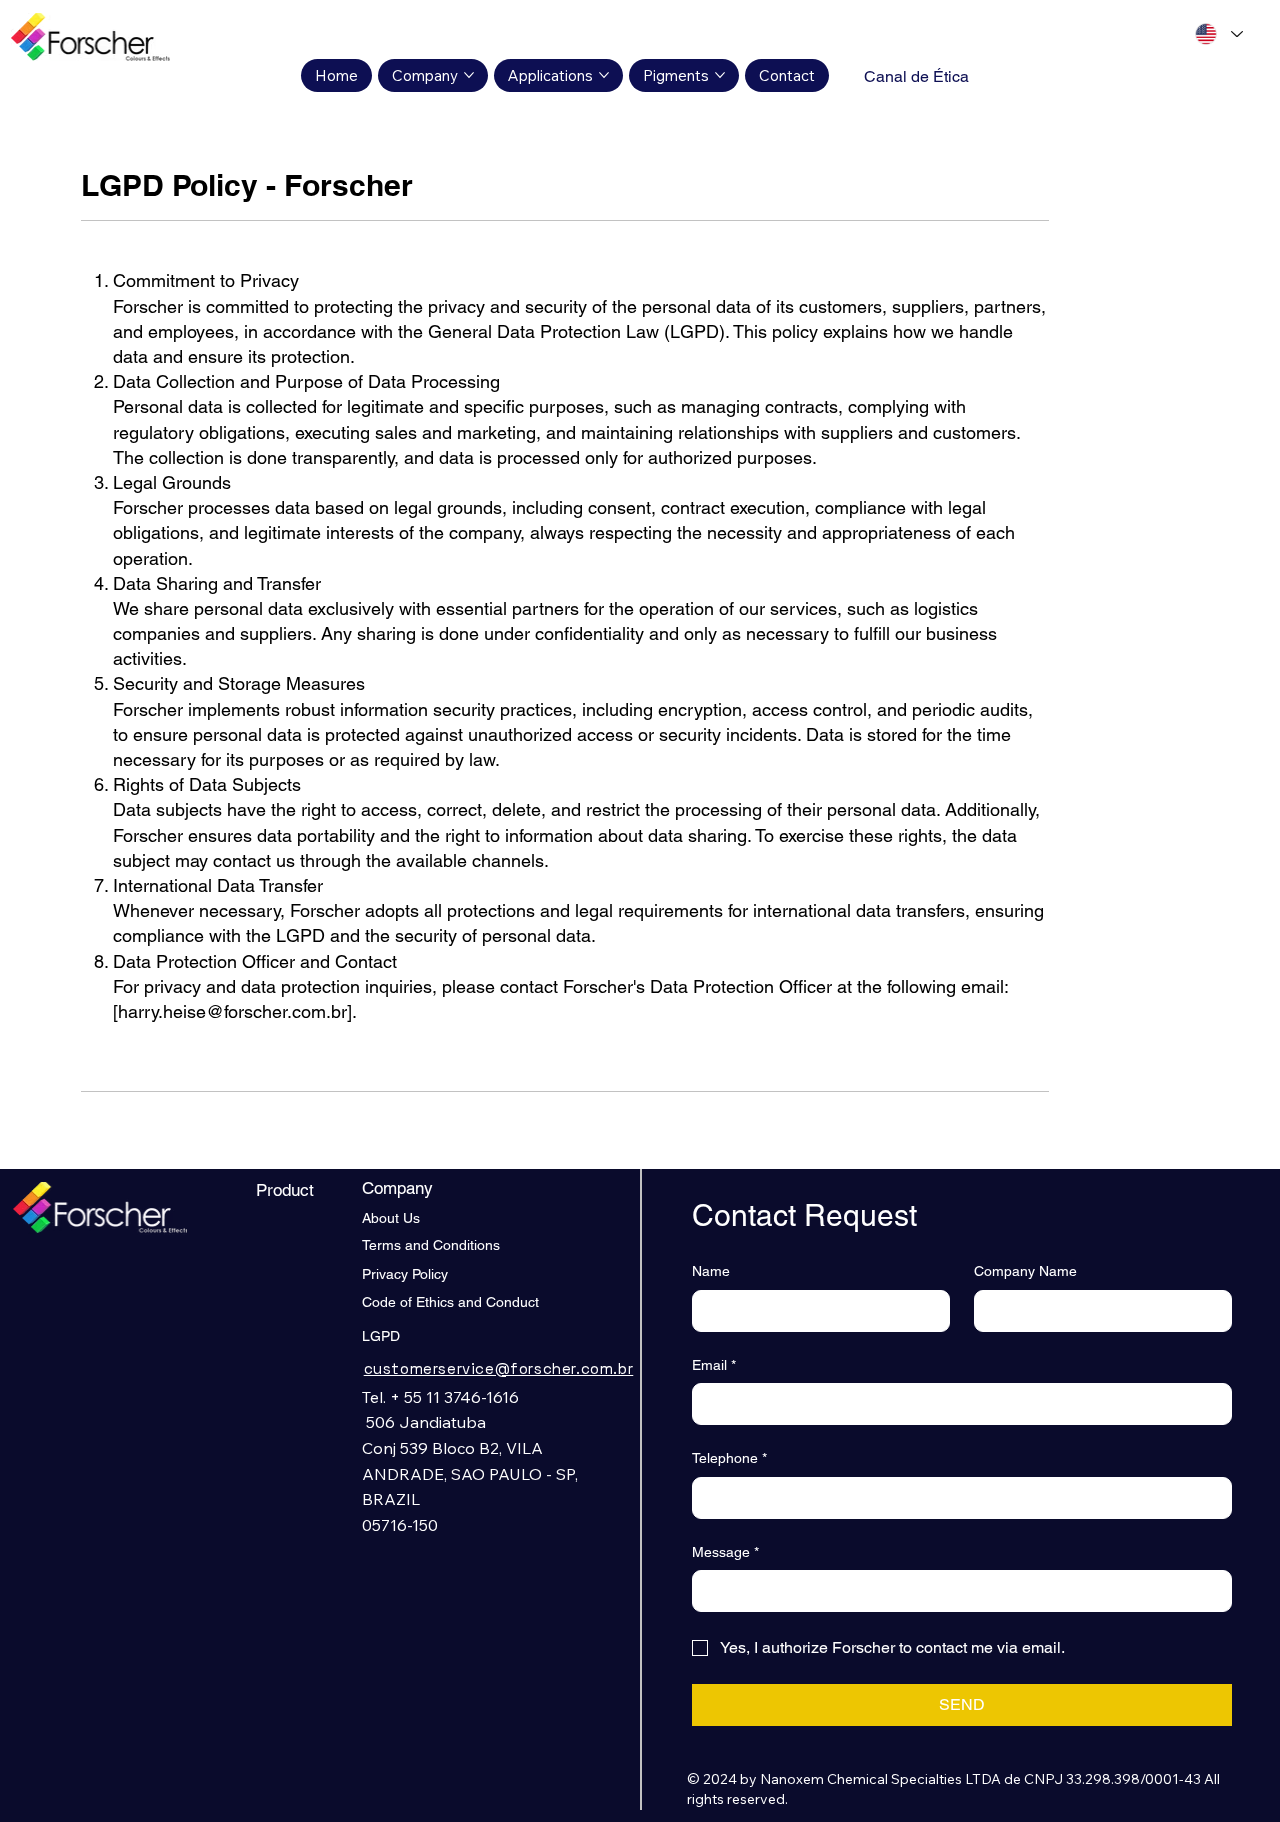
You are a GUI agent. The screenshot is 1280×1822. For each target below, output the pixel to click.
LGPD (381, 1336)
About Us (391, 1218)
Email (714, 1365)
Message (725, 1552)
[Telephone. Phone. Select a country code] (725, 1498)
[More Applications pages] (604, 75)
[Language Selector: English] (1218, 34)
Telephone (729, 1458)
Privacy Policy (405, 1274)
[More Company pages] (469, 75)
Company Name (1025, 1271)
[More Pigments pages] (720, 75)
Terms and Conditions (431, 1245)
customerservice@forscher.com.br (499, 1368)
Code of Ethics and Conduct (450, 1302)
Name (711, 1271)
